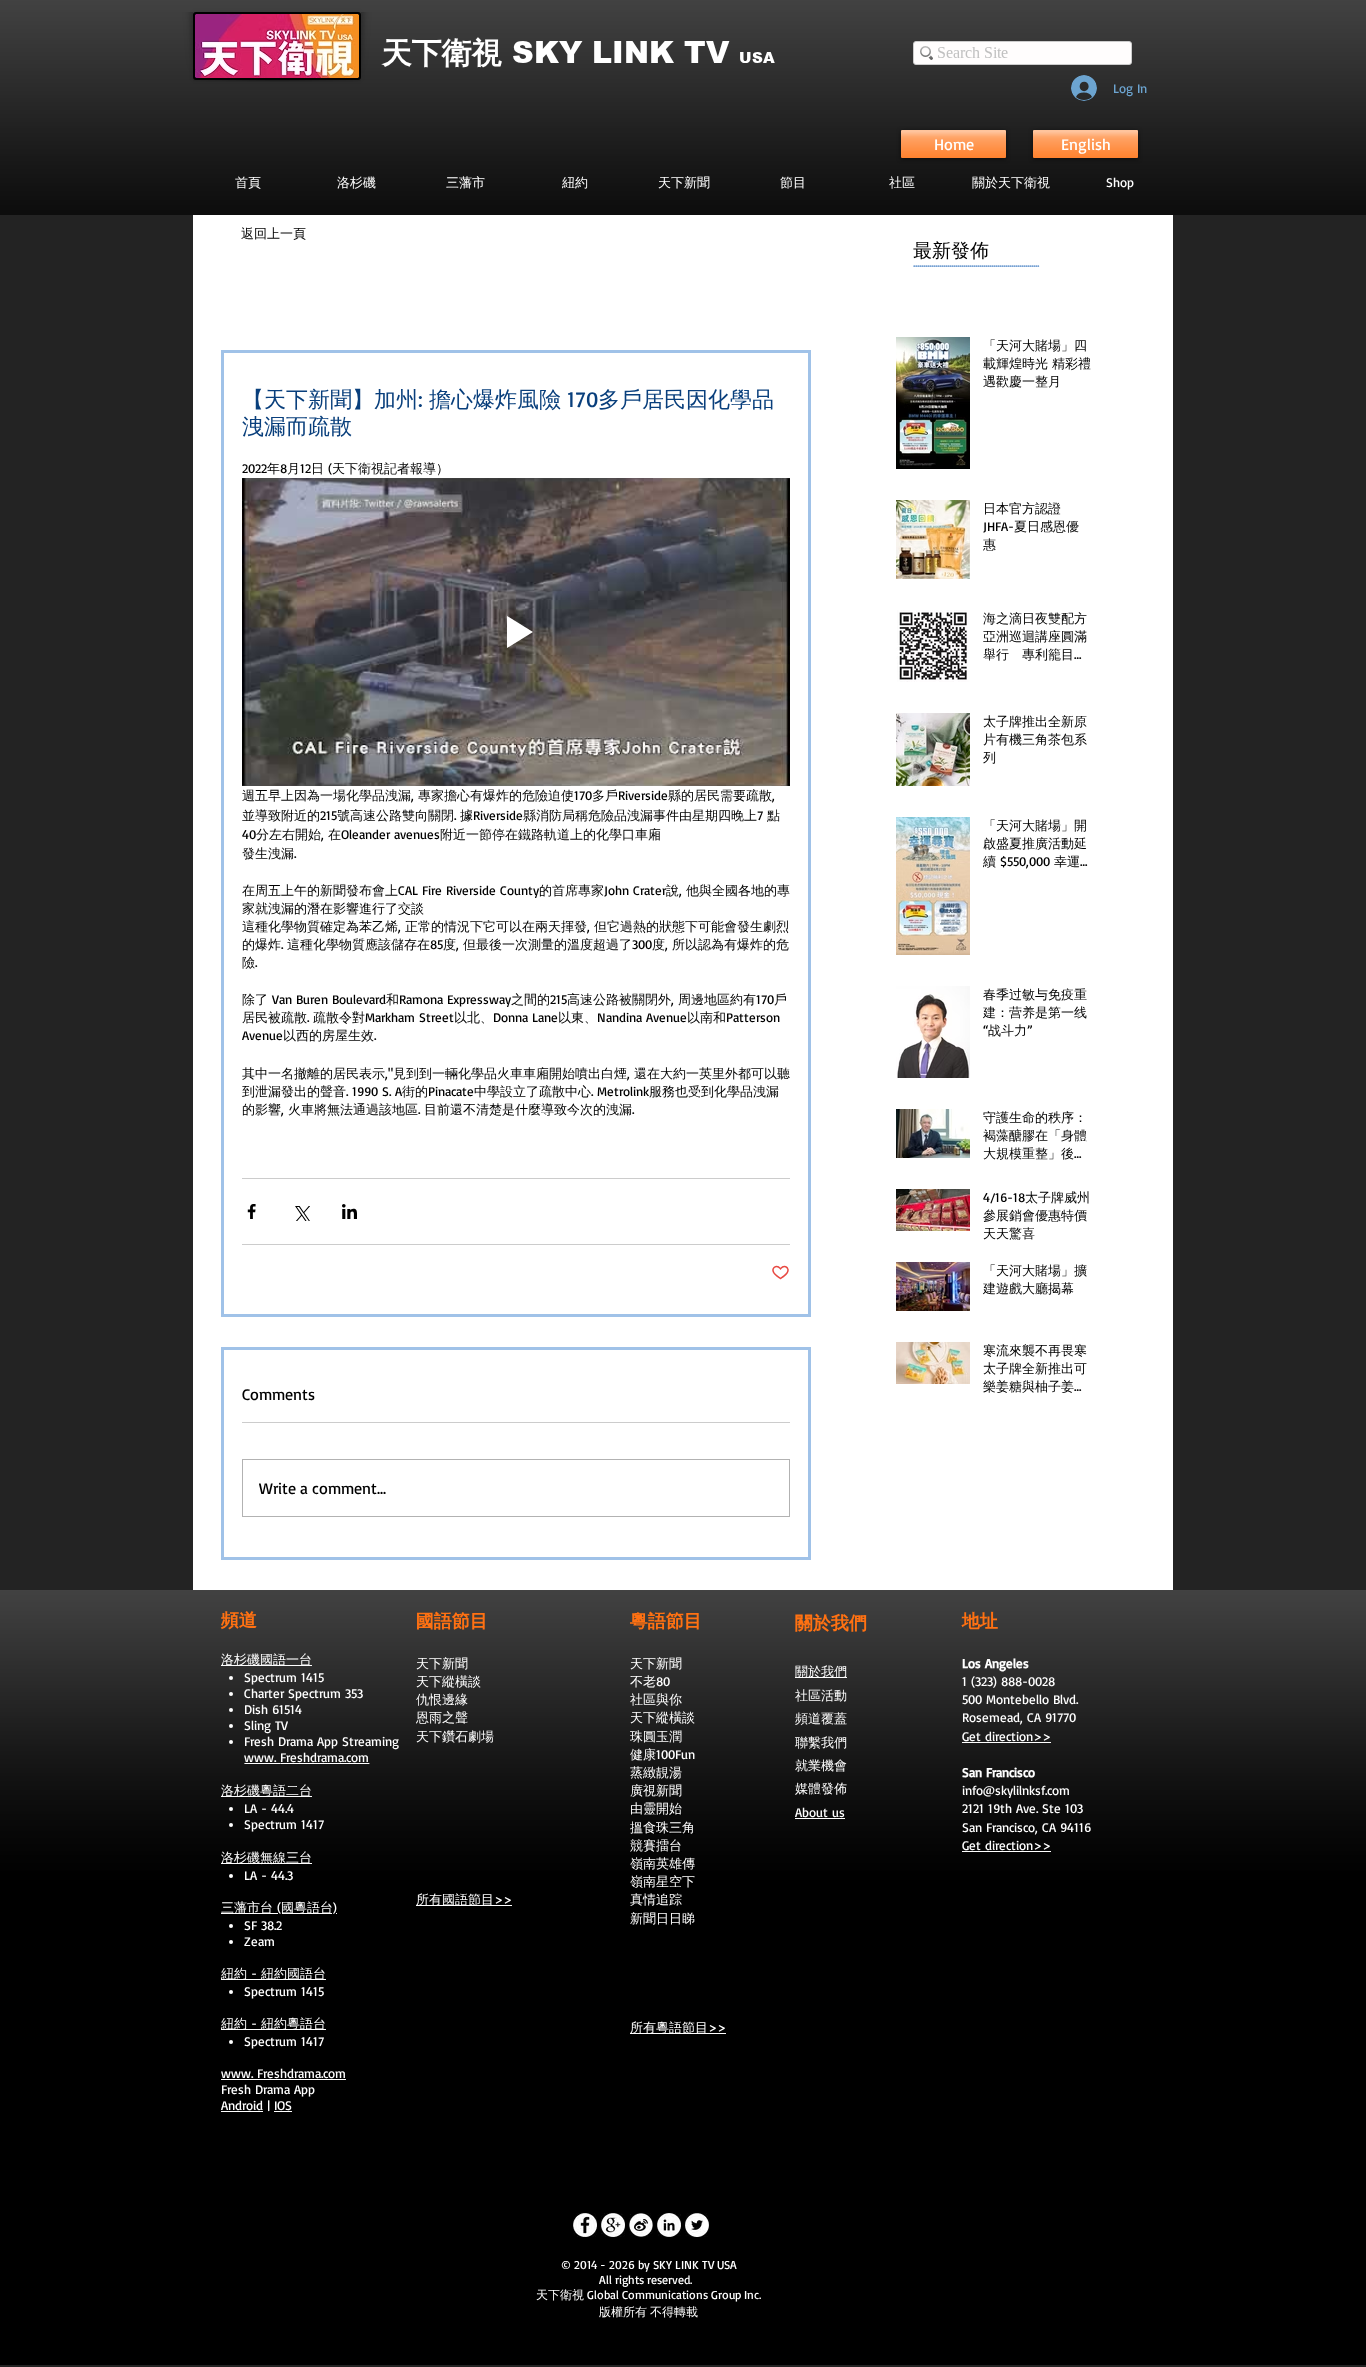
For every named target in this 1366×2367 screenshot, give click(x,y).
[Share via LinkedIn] (349, 1211)
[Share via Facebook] (251, 1211)
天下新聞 (442, 1663)
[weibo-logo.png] (641, 2225)
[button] (792, 182)
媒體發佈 (821, 1788)
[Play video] (516, 632)
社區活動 (821, 1695)
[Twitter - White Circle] (697, 2225)
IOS (283, 2105)
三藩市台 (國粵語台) (279, 1907)
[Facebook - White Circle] (585, 2225)
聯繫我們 (821, 1742)
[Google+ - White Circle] (613, 2225)
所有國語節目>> (464, 1899)
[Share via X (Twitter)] (300, 1211)
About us (820, 1812)
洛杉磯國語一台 (266, 1659)
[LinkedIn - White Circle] (669, 2225)
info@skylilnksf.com (1016, 1790)
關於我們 (821, 1671)
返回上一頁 (273, 233)
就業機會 (821, 1765)
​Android (242, 2105)
